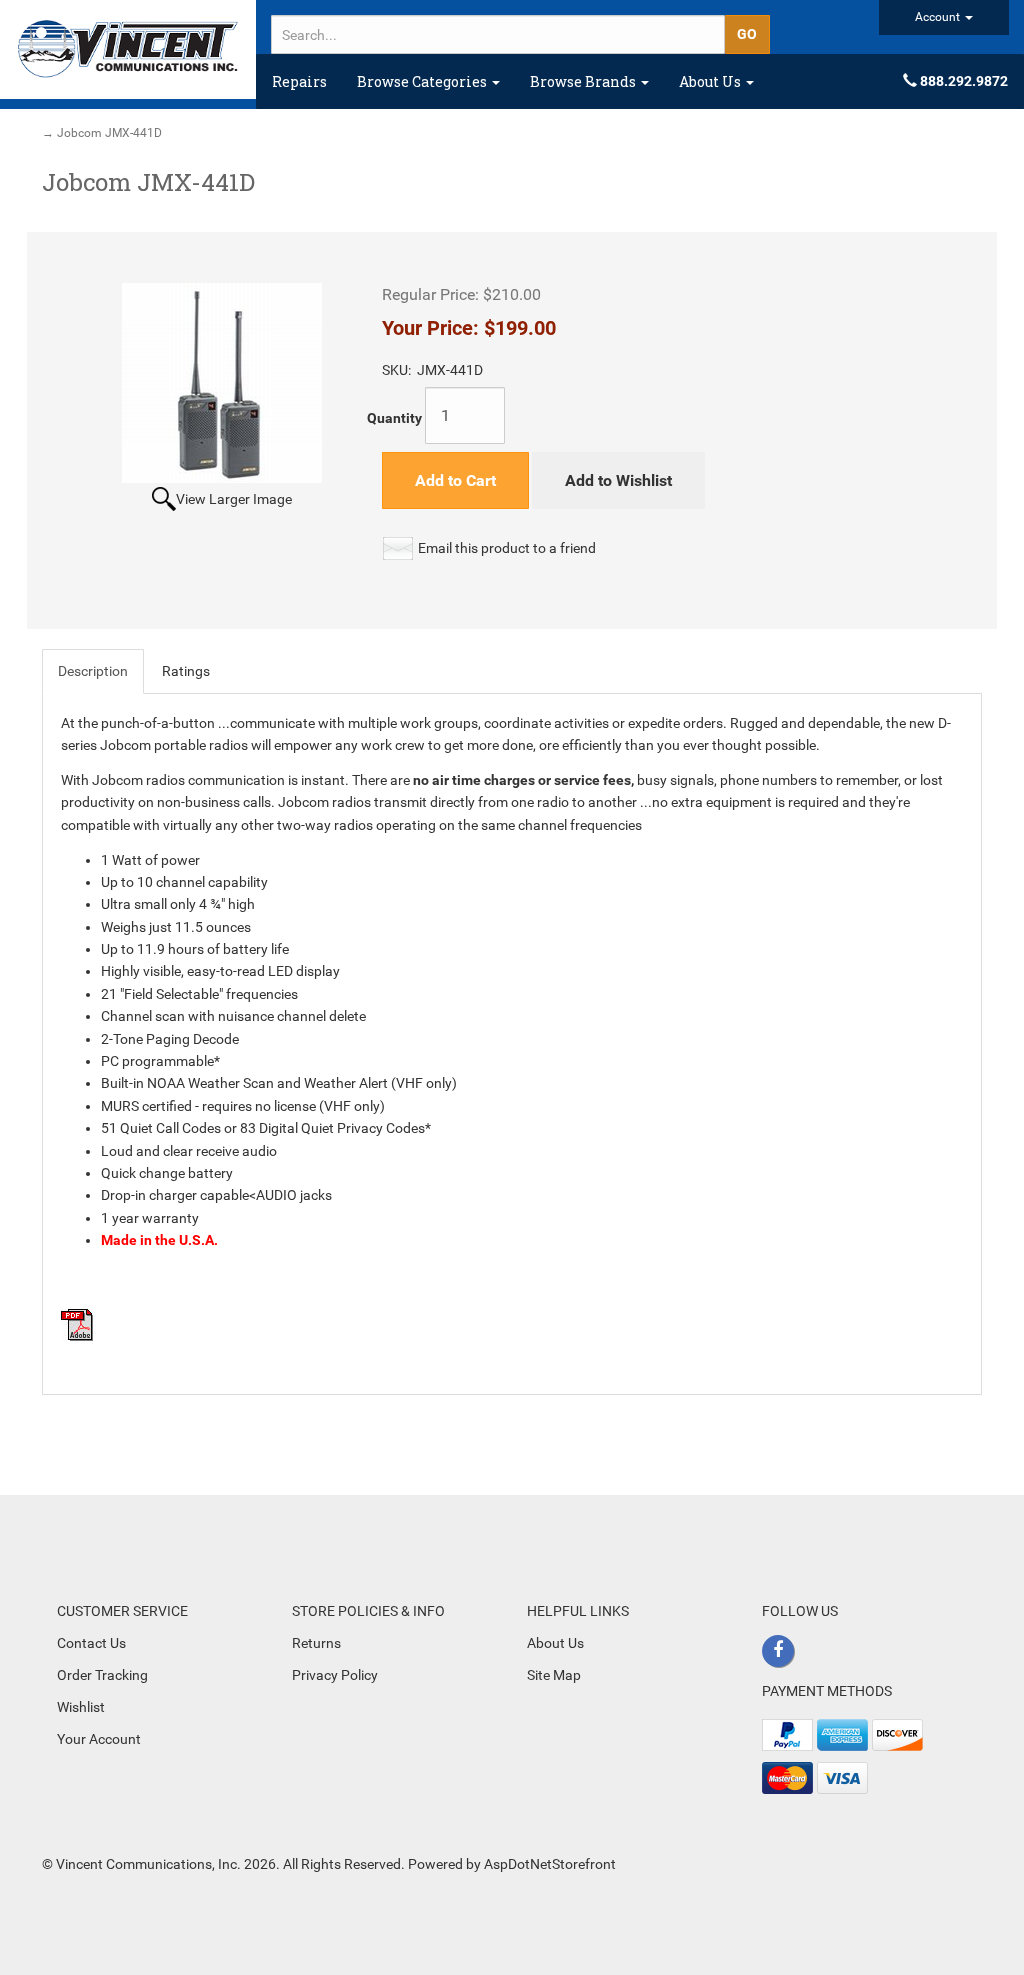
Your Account (99, 1739)
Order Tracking (102, 1675)
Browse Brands (584, 81)
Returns (316, 1643)
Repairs (299, 81)
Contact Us (91, 1643)
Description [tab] (93, 671)
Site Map (554, 1675)
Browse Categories (423, 81)
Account (939, 17)
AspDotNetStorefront (550, 1864)
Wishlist (81, 1707)
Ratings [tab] (186, 671)
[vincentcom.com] (128, 49)
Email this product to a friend (507, 548)
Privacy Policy (335, 1675)
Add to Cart (455, 480)
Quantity (394, 418)
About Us (711, 81)
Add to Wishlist (618, 480)
